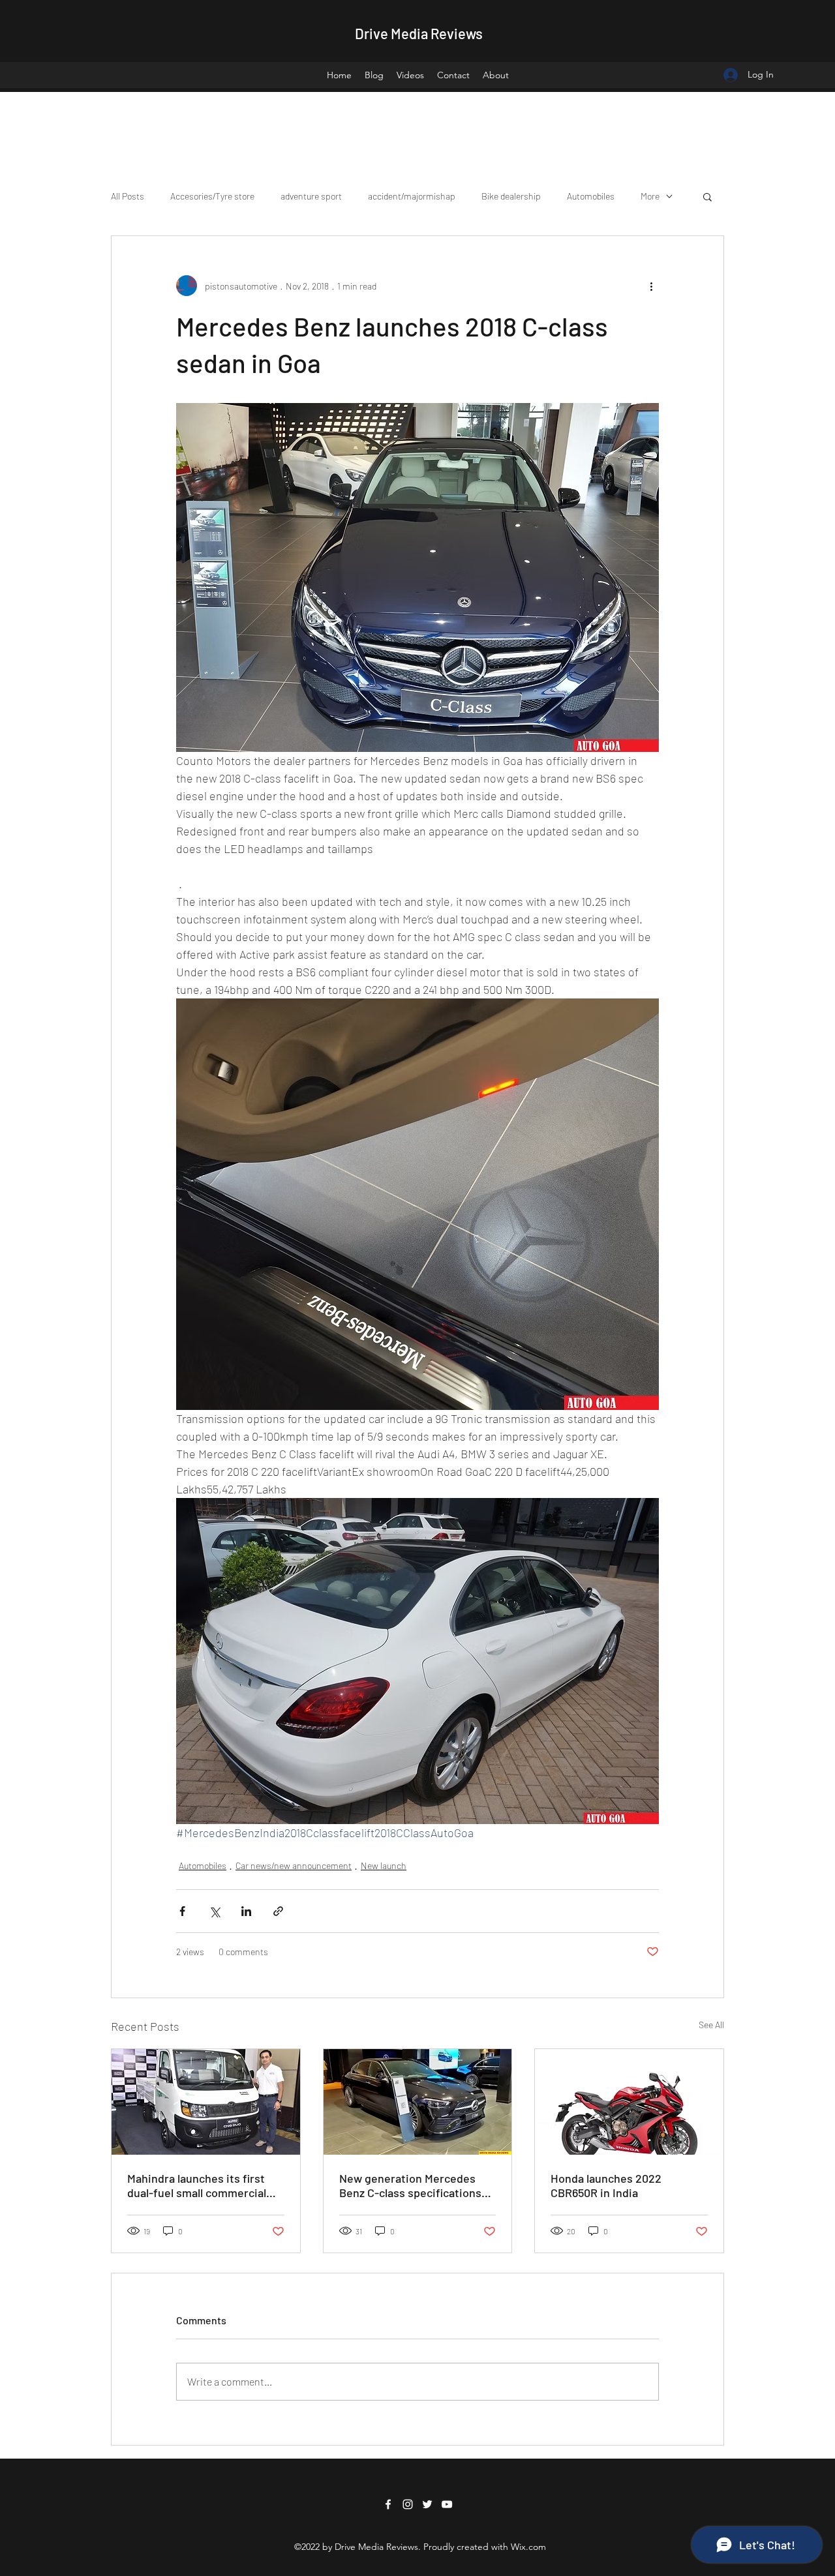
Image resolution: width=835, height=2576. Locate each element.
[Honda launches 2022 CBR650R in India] (629, 2102)
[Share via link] (278, 1911)
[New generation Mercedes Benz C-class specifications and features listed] (418, 2102)
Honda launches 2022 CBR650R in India (606, 2185)
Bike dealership (511, 196)
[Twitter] (427, 2504)
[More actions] (651, 286)
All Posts (128, 196)
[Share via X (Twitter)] (214, 1911)
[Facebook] (388, 2504)
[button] (707, 196)
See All (711, 2025)
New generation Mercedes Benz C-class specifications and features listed (410, 2185)
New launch (384, 1865)
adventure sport (311, 196)
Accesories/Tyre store (212, 196)
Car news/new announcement (294, 1865)
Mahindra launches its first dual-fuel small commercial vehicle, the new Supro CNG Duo (199, 2185)
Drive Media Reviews (419, 33)
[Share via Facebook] (182, 1911)
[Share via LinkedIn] (246, 1911)
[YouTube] (447, 2504)
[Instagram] (408, 2504)
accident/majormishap (412, 196)
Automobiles (591, 196)
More (650, 196)
